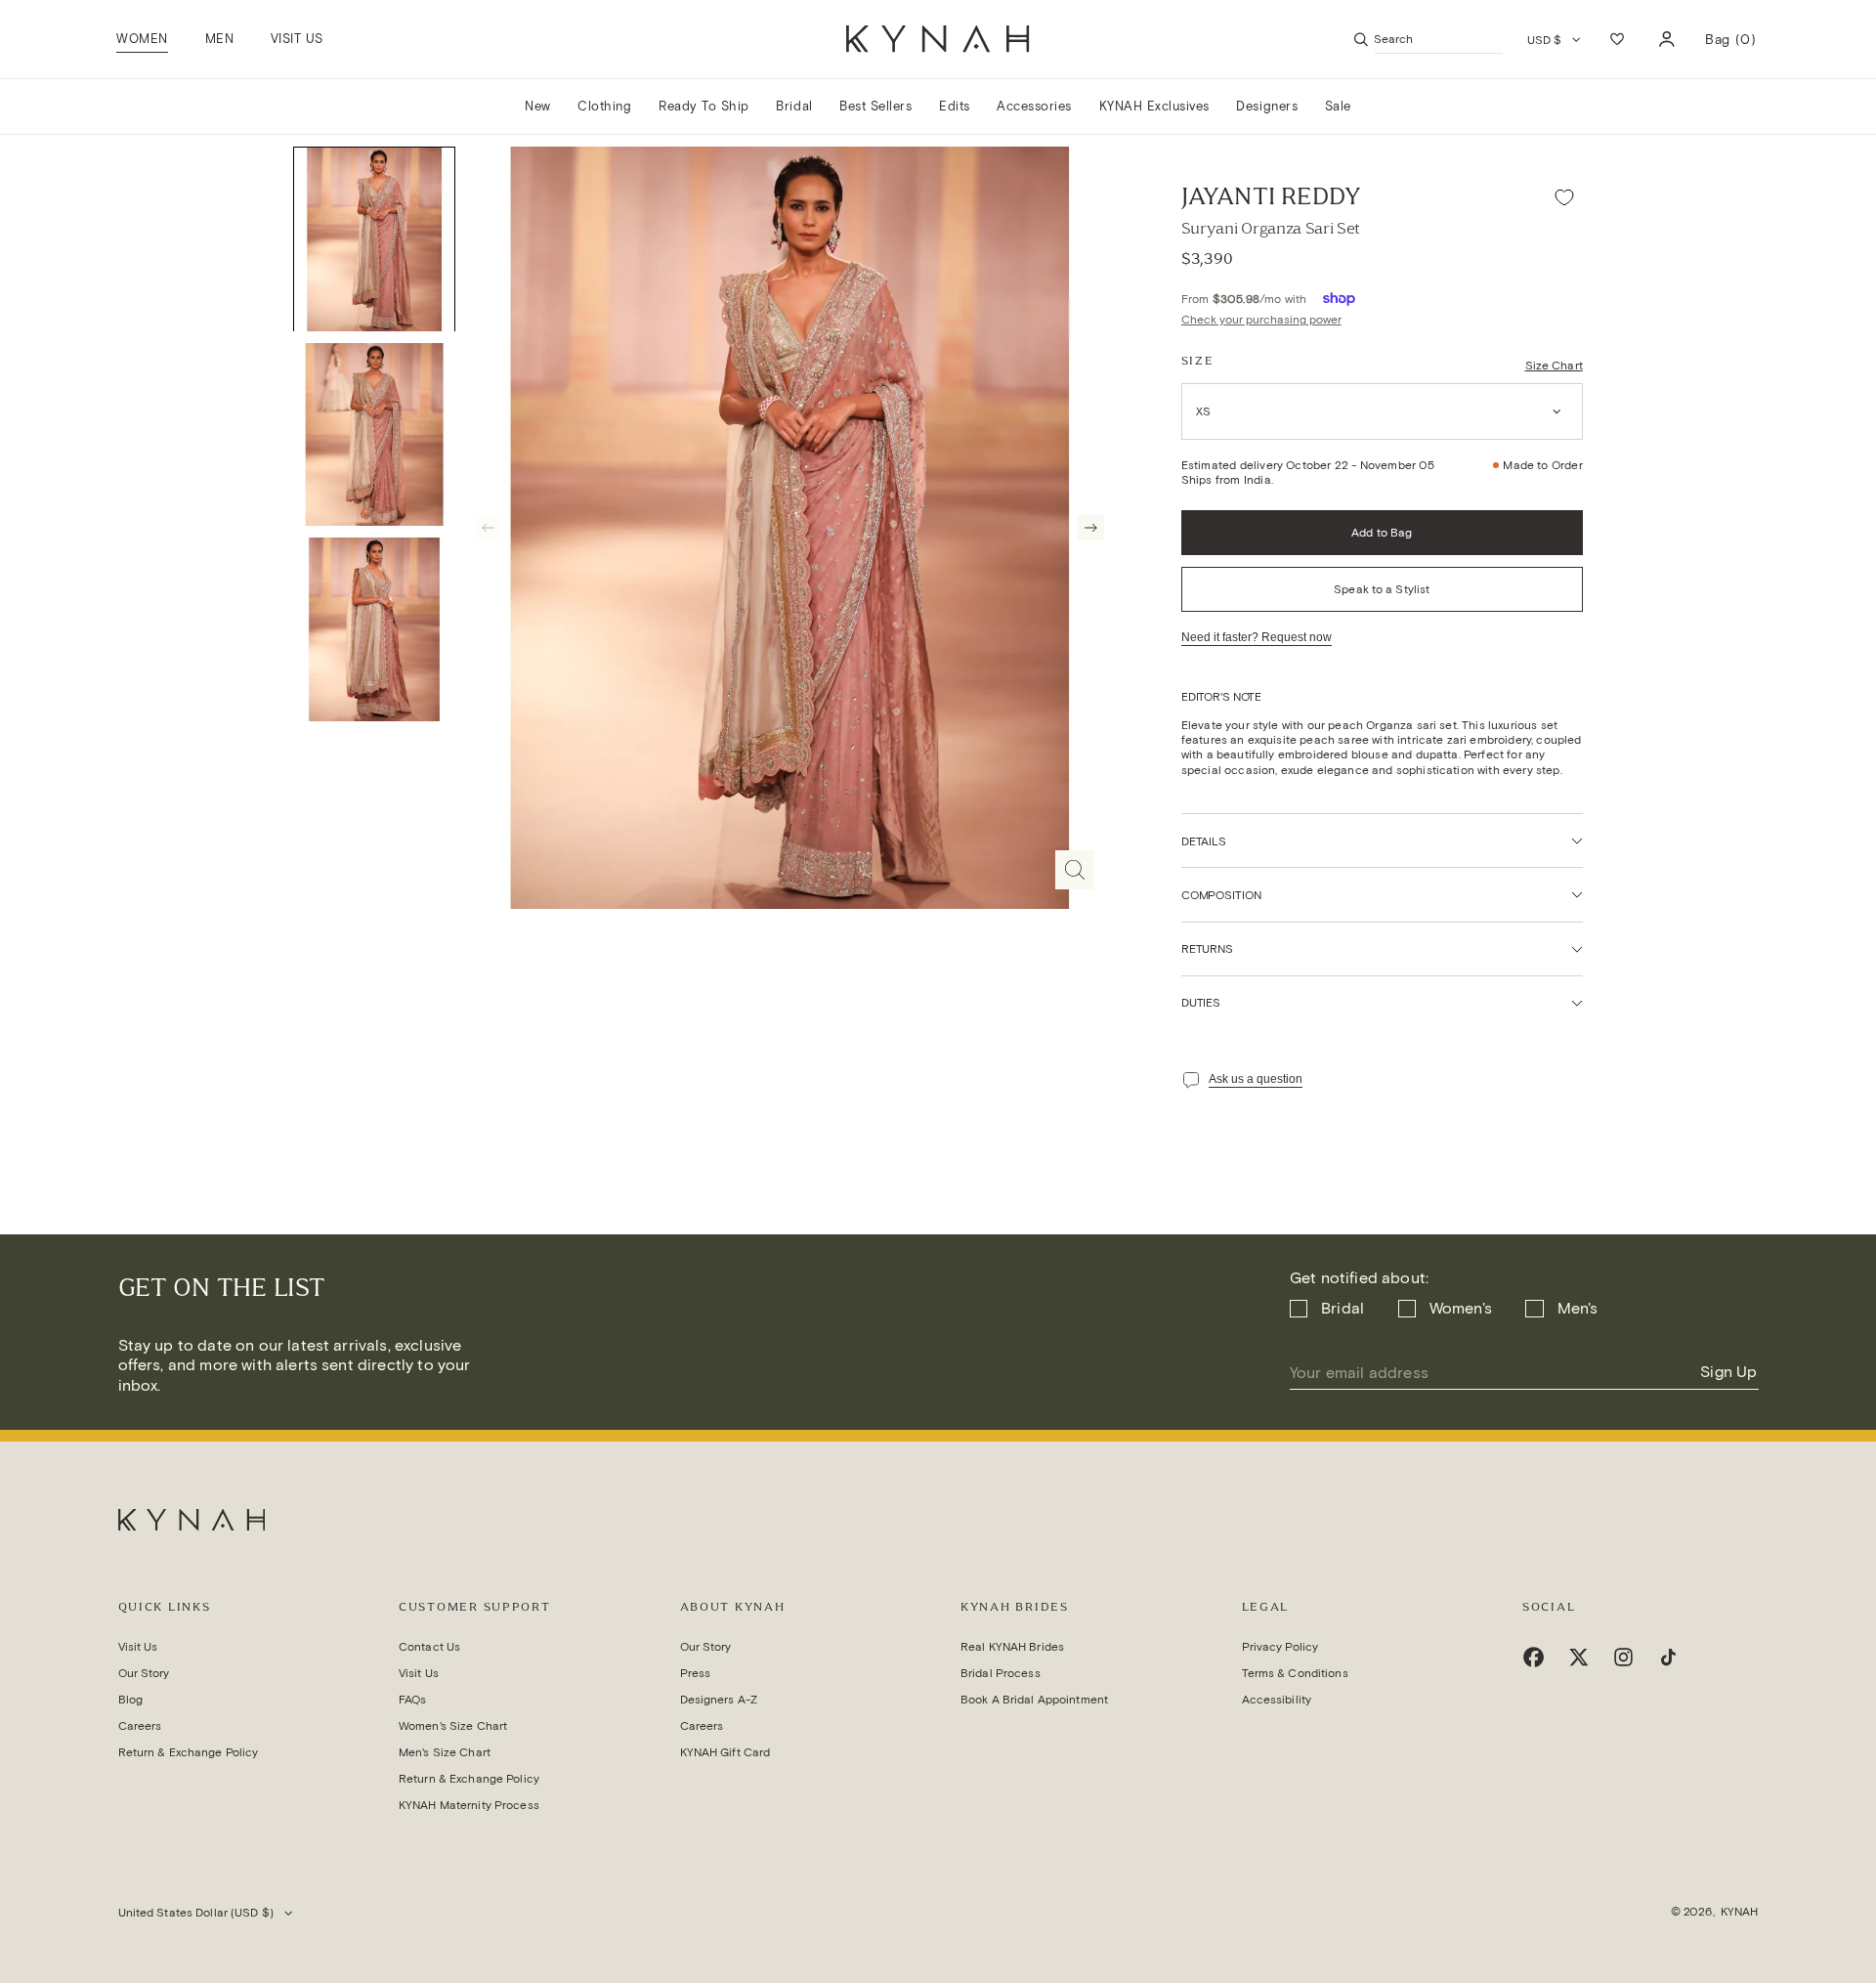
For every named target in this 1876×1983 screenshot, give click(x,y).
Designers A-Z (719, 1699)
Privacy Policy (1280, 1646)
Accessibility (1277, 1699)
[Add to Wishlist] (1564, 197)
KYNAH (1740, 1911)
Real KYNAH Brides (1012, 1646)
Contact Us (429, 1646)
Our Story (144, 1673)
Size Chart (1554, 365)
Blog (130, 1699)
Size (1198, 361)
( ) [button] (1730, 47)
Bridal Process (1001, 1673)
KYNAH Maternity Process (469, 1805)
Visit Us (138, 1646)
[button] (143, 39)
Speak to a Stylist (1382, 589)
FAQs (412, 1699)
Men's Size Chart (445, 1752)
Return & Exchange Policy (189, 1752)
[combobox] (1439, 39)
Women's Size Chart (453, 1725)
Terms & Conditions (1295, 1673)
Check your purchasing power (1261, 319)
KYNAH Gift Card (725, 1752)
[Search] (1361, 39)
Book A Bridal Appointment (1034, 1699)
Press (696, 1673)
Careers (140, 1725)
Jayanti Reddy (1271, 196)
